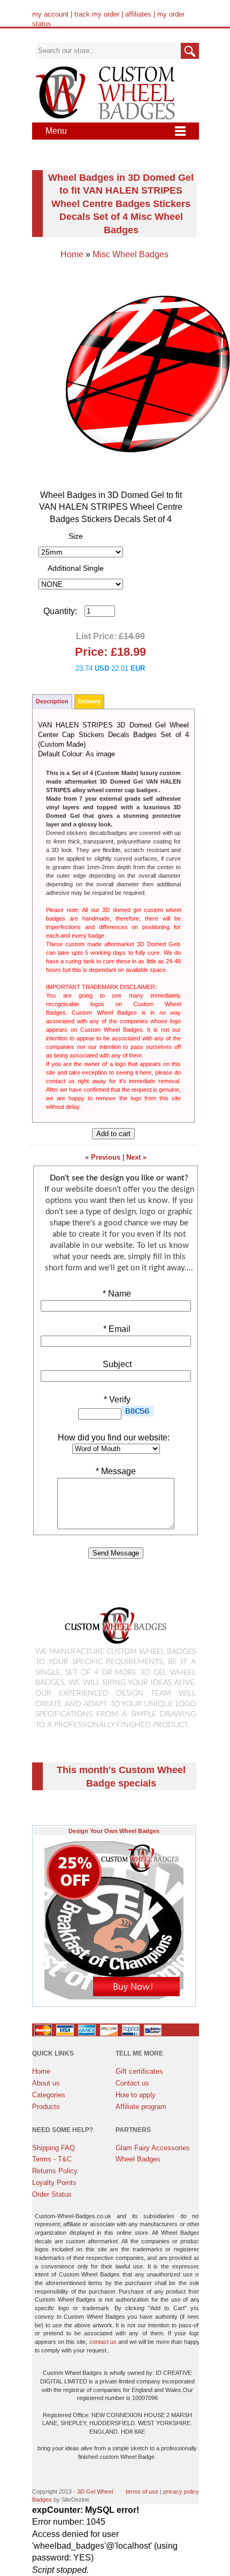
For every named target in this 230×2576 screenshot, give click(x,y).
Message (116, 1471)
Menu (56, 131)
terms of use (142, 2491)
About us (46, 2083)
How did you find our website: (114, 1437)
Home (72, 254)
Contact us (132, 2083)
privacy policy (181, 2491)
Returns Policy (55, 2171)
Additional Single (76, 568)
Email (117, 1329)
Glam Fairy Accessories (153, 2148)
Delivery (89, 701)
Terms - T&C (52, 2159)
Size (76, 536)
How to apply (136, 2095)
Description (52, 701)
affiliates (138, 14)
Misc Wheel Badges (131, 254)
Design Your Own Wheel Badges (114, 1831)
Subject (116, 1364)
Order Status (52, 2194)
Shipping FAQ (53, 2148)
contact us (103, 2342)
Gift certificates (139, 2071)
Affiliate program (141, 2107)
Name (117, 1294)
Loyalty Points (54, 2183)
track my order (97, 14)
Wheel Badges (138, 2159)
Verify (117, 1400)
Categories (49, 2095)
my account (50, 14)
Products (46, 2107)
